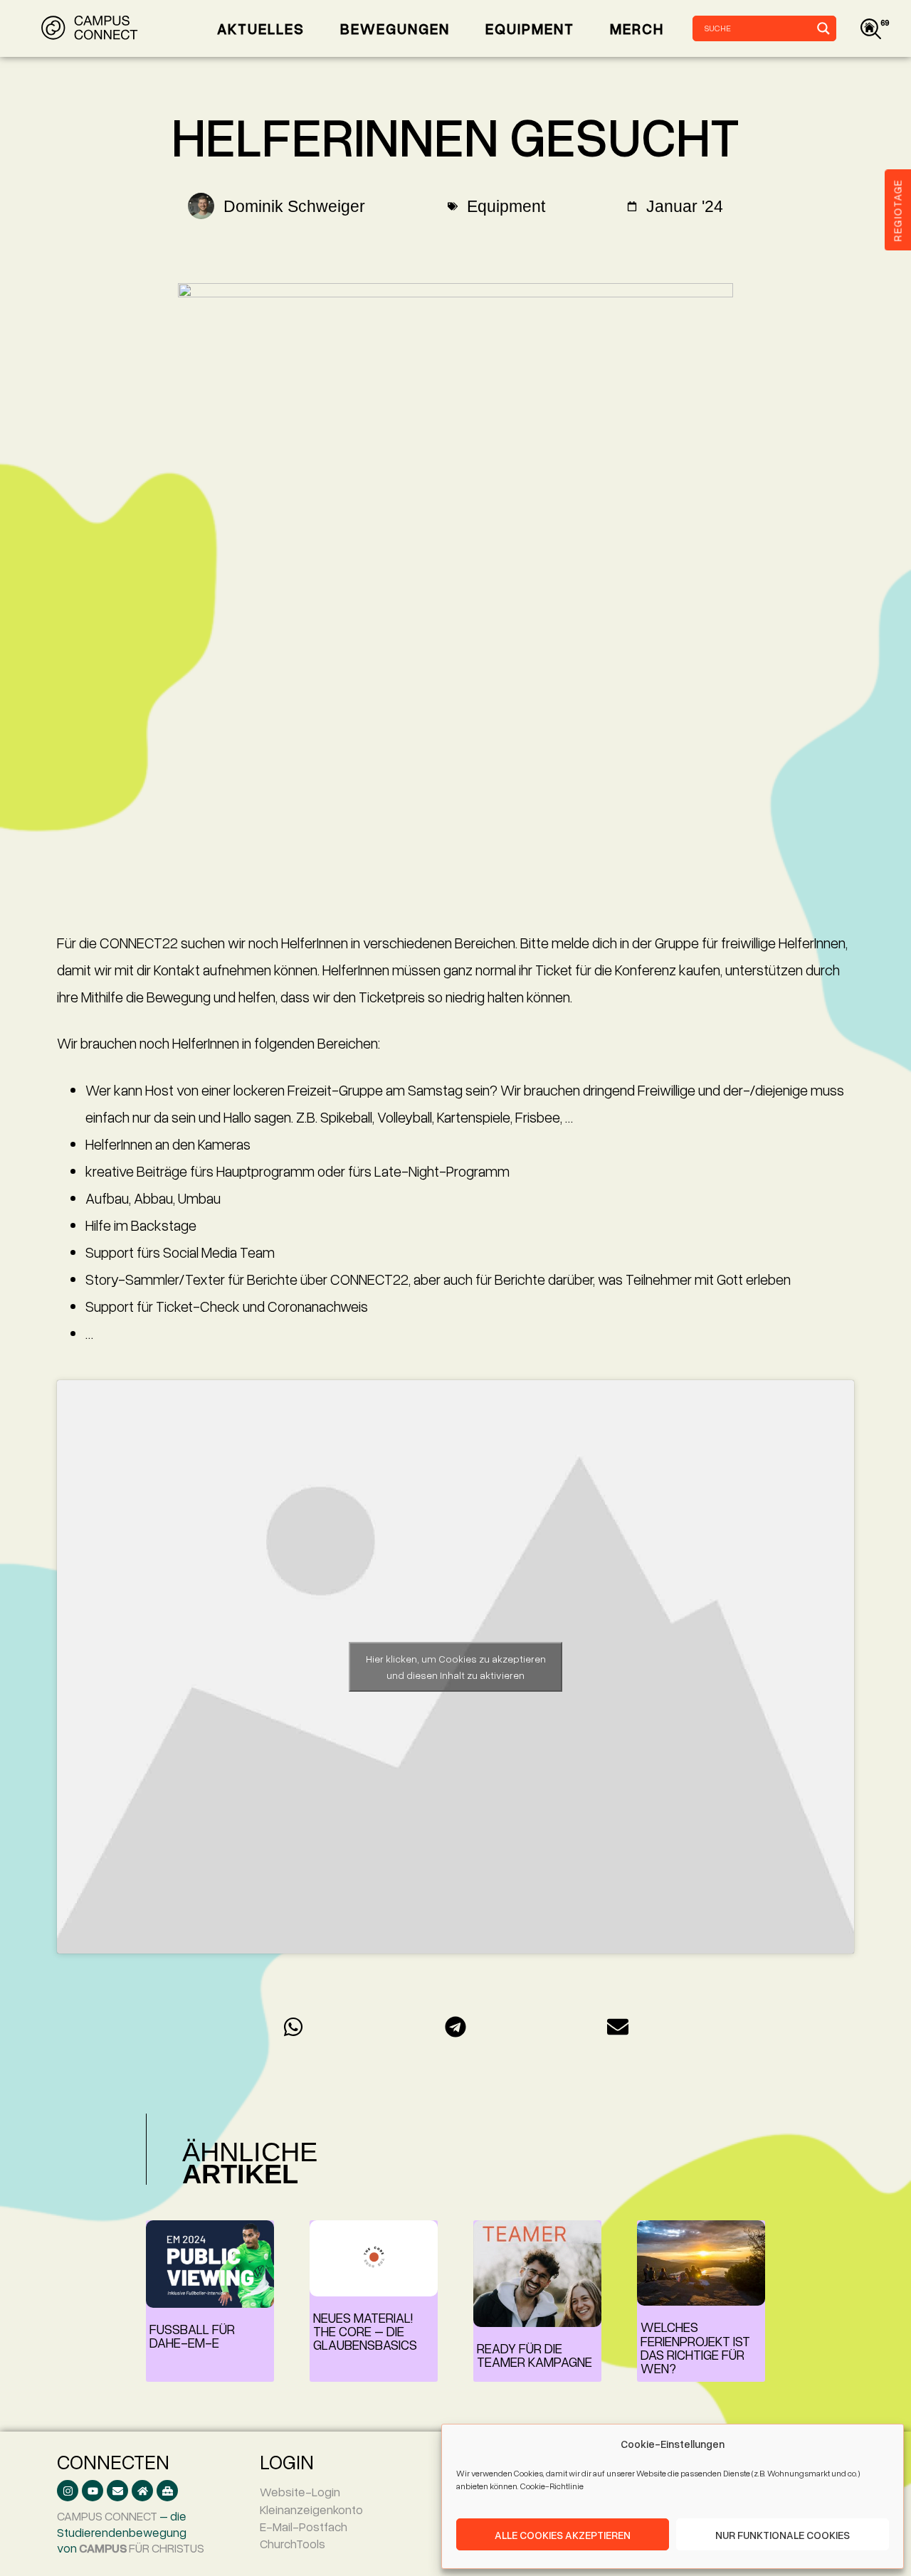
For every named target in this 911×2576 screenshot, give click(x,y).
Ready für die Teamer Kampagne (535, 2355)
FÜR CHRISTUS (142, 2548)
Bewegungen (395, 28)
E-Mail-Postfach (304, 2527)
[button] (293, 2026)
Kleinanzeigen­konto (311, 2509)
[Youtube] (93, 2491)
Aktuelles (261, 28)
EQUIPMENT (530, 28)
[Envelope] (117, 2491)
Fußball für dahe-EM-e (192, 2336)
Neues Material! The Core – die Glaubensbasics (365, 2331)
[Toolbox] (167, 2491)
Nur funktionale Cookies (783, 2535)
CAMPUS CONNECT (107, 2516)
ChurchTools (293, 2544)
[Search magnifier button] (823, 28)
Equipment (506, 206)
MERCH (637, 28)
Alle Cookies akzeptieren (563, 2535)
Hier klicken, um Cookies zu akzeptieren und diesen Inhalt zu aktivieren (456, 1667)
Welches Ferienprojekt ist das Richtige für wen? (695, 2347)
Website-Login (300, 2492)
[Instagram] (68, 2491)
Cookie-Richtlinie (552, 2486)
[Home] (142, 2491)
